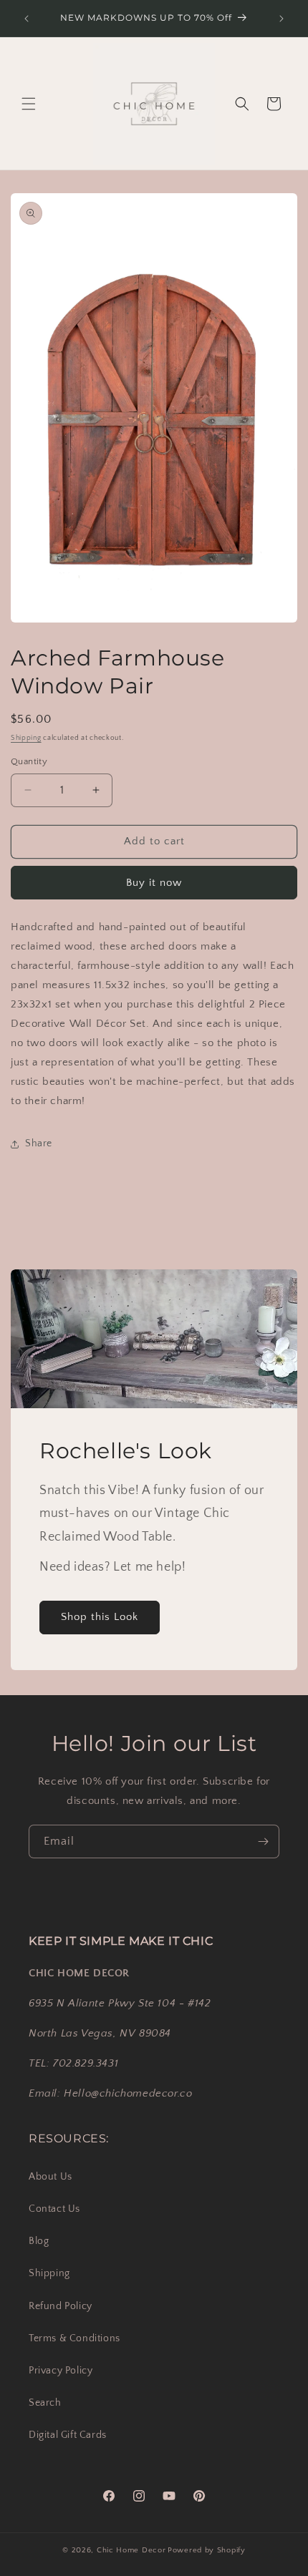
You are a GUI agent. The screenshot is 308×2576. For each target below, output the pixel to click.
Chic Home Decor (131, 2550)
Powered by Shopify (207, 2550)
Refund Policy (61, 2306)
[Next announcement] (281, 19)
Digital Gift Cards (68, 2435)
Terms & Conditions (74, 2338)
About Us (50, 2177)
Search (45, 2403)
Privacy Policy (61, 2371)
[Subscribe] (263, 1841)
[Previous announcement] (27, 19)
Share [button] (39, 1143)
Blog (39, 2241)
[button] (29, 104)
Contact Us (54, 2209)
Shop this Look (100, 1617)
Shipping (26, 738)
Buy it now (154, 883)
